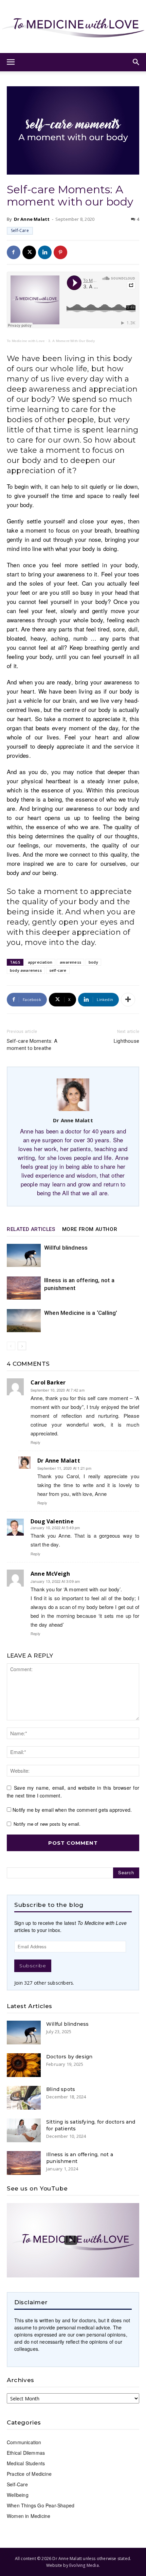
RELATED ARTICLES (31, 1229)
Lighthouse (126, 1041)
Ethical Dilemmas (26, 2453)
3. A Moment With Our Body (72, 341)
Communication (24, 2442)
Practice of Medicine (29, 2474)
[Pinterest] (60, 252)
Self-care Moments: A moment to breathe (32, 1045)
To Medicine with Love (26, 341)
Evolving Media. (85, 2565)
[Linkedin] (45, 252)
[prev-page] (11, 1346)
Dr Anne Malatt (32, 219)
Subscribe (33, 1966)
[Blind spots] (24, 2098)
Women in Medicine (29, 2516)
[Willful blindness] (24, 1256)
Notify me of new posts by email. (47, 1824)
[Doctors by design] (24, 2065)
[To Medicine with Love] (73, 26)
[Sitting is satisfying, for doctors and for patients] (24, 2130)
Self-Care (20, 230)
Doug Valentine (52, 1521)
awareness (70, 962)
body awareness (26, 970)
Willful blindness (66, 1248)
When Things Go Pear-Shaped (41, 2505)
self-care (58, 970)
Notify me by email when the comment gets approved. (71, 1810)
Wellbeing (18, 2495)
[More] (128, 1000)
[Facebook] (14, 252)
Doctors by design (69, 2057)
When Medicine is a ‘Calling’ (81, 1313)
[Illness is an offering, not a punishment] (24, 1288)
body (93, 962)
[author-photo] (73, 1111)
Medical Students (26, 2463)
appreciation (40, 962)
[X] (29, 252)
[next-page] (22, 1346)
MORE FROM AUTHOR (90, 1229)
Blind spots (61, 2089)
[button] (11, 62)
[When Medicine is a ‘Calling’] (24, 1321)
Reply (35, 1442)
